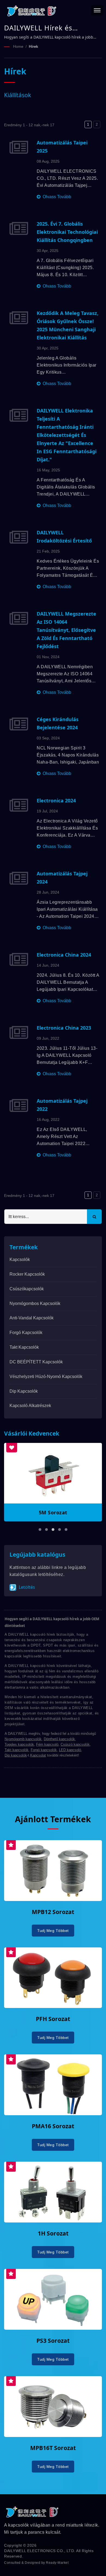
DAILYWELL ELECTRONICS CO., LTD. (40, 2551)
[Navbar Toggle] (97, 10)
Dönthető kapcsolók (59, 1739)
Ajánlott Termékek (53, 1819)
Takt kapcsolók (24, 1347)
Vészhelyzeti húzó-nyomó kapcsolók (46, 1377)
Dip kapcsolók (24, 1391)
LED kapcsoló (70, 1750)
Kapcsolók (20, 1259)
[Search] (94, 1217)
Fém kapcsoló (47, 1744)
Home (18, 46)
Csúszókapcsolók (27, 1289)
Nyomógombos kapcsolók (35, 1303)
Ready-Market (57, 2563)
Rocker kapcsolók (27, 1274)
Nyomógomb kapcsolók (23, 1739)
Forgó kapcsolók (26, 1333)
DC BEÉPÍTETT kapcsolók (36, 1362)
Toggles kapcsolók (19, 1744)
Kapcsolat (38, 1755)
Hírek (33, 46)
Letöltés (26, 1587)
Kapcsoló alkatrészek (30, 1406)
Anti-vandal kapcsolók (32, 1318)
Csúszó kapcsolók (75, 1744)
